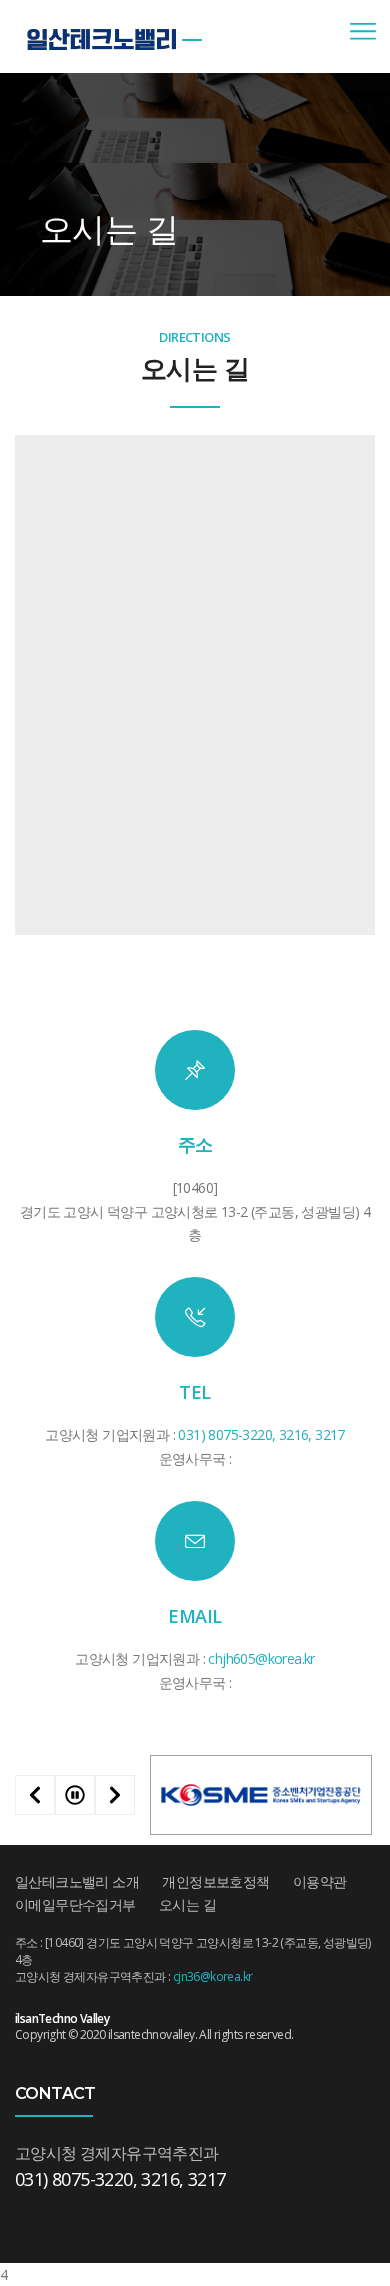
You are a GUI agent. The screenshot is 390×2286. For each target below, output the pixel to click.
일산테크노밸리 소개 (77, 1881)
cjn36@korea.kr (213, 1976)
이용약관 (320, 1881)
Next (115, 1795)
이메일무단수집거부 (75, 1904)
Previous (35, 1795)
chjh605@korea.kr (261, 1658)
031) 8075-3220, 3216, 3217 (261, 1434)
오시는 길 (187, 1904)
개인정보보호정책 (215, 1881)
